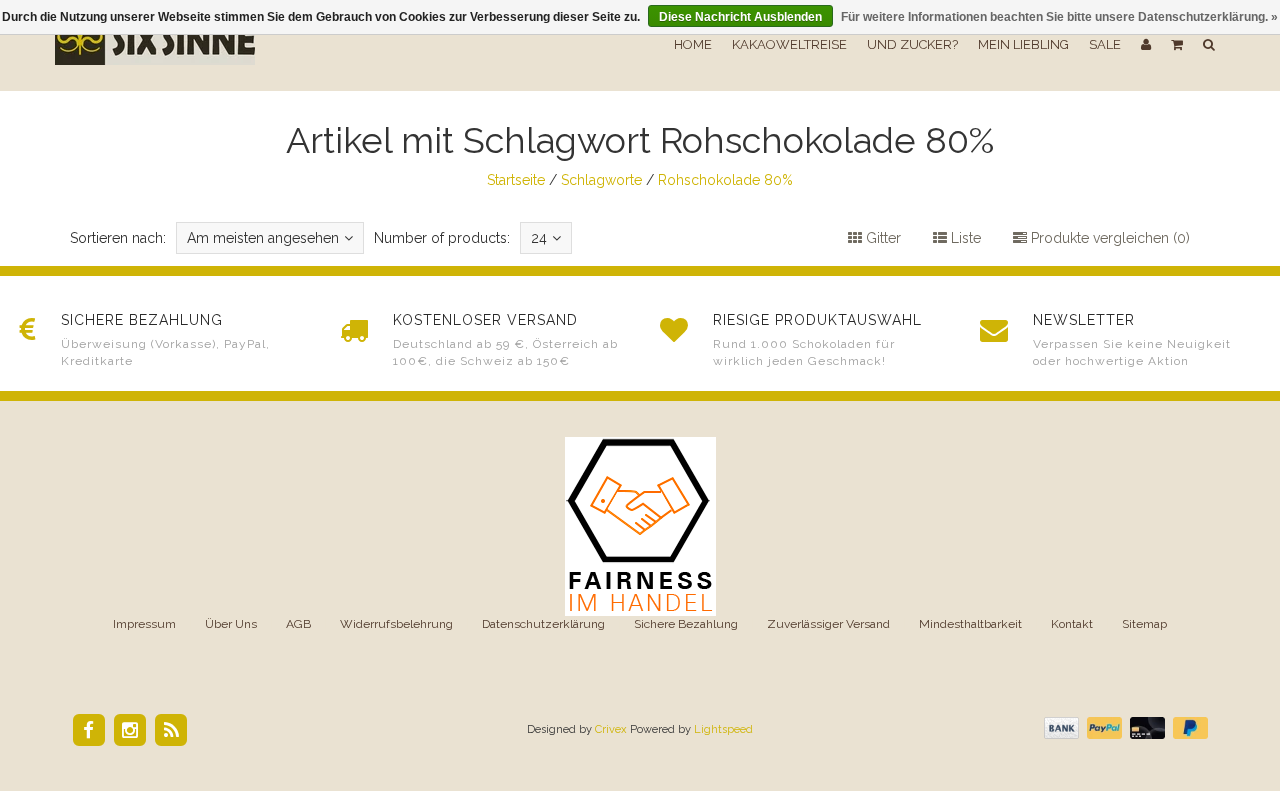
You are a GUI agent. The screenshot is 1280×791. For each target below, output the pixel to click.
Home (693, 44)
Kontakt (1072, 624)
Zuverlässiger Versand (828, 624)
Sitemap (1144, 624)
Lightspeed (723, 729)
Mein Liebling (1023, 44)
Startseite (516, 180)
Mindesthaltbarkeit (970, 624)
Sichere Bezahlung (686, 624)
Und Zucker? (912, 44)
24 (539, 238)
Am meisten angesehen (263, 238)
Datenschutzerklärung (543, 624)
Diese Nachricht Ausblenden (740, 17)
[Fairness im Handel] (640, 525)
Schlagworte (601, 180)
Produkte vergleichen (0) (1108, 238)
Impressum (144, 624)
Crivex (611, 729)
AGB (298, 624)
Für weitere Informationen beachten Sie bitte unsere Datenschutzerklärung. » (1059, 17)
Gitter (881, 238)
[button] (1177, 45)
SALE (1105, 44)
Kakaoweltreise (789, 44)
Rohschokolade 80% (725, 180)
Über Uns (231, 624)
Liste (964, 238)
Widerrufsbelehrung (396, 624)
